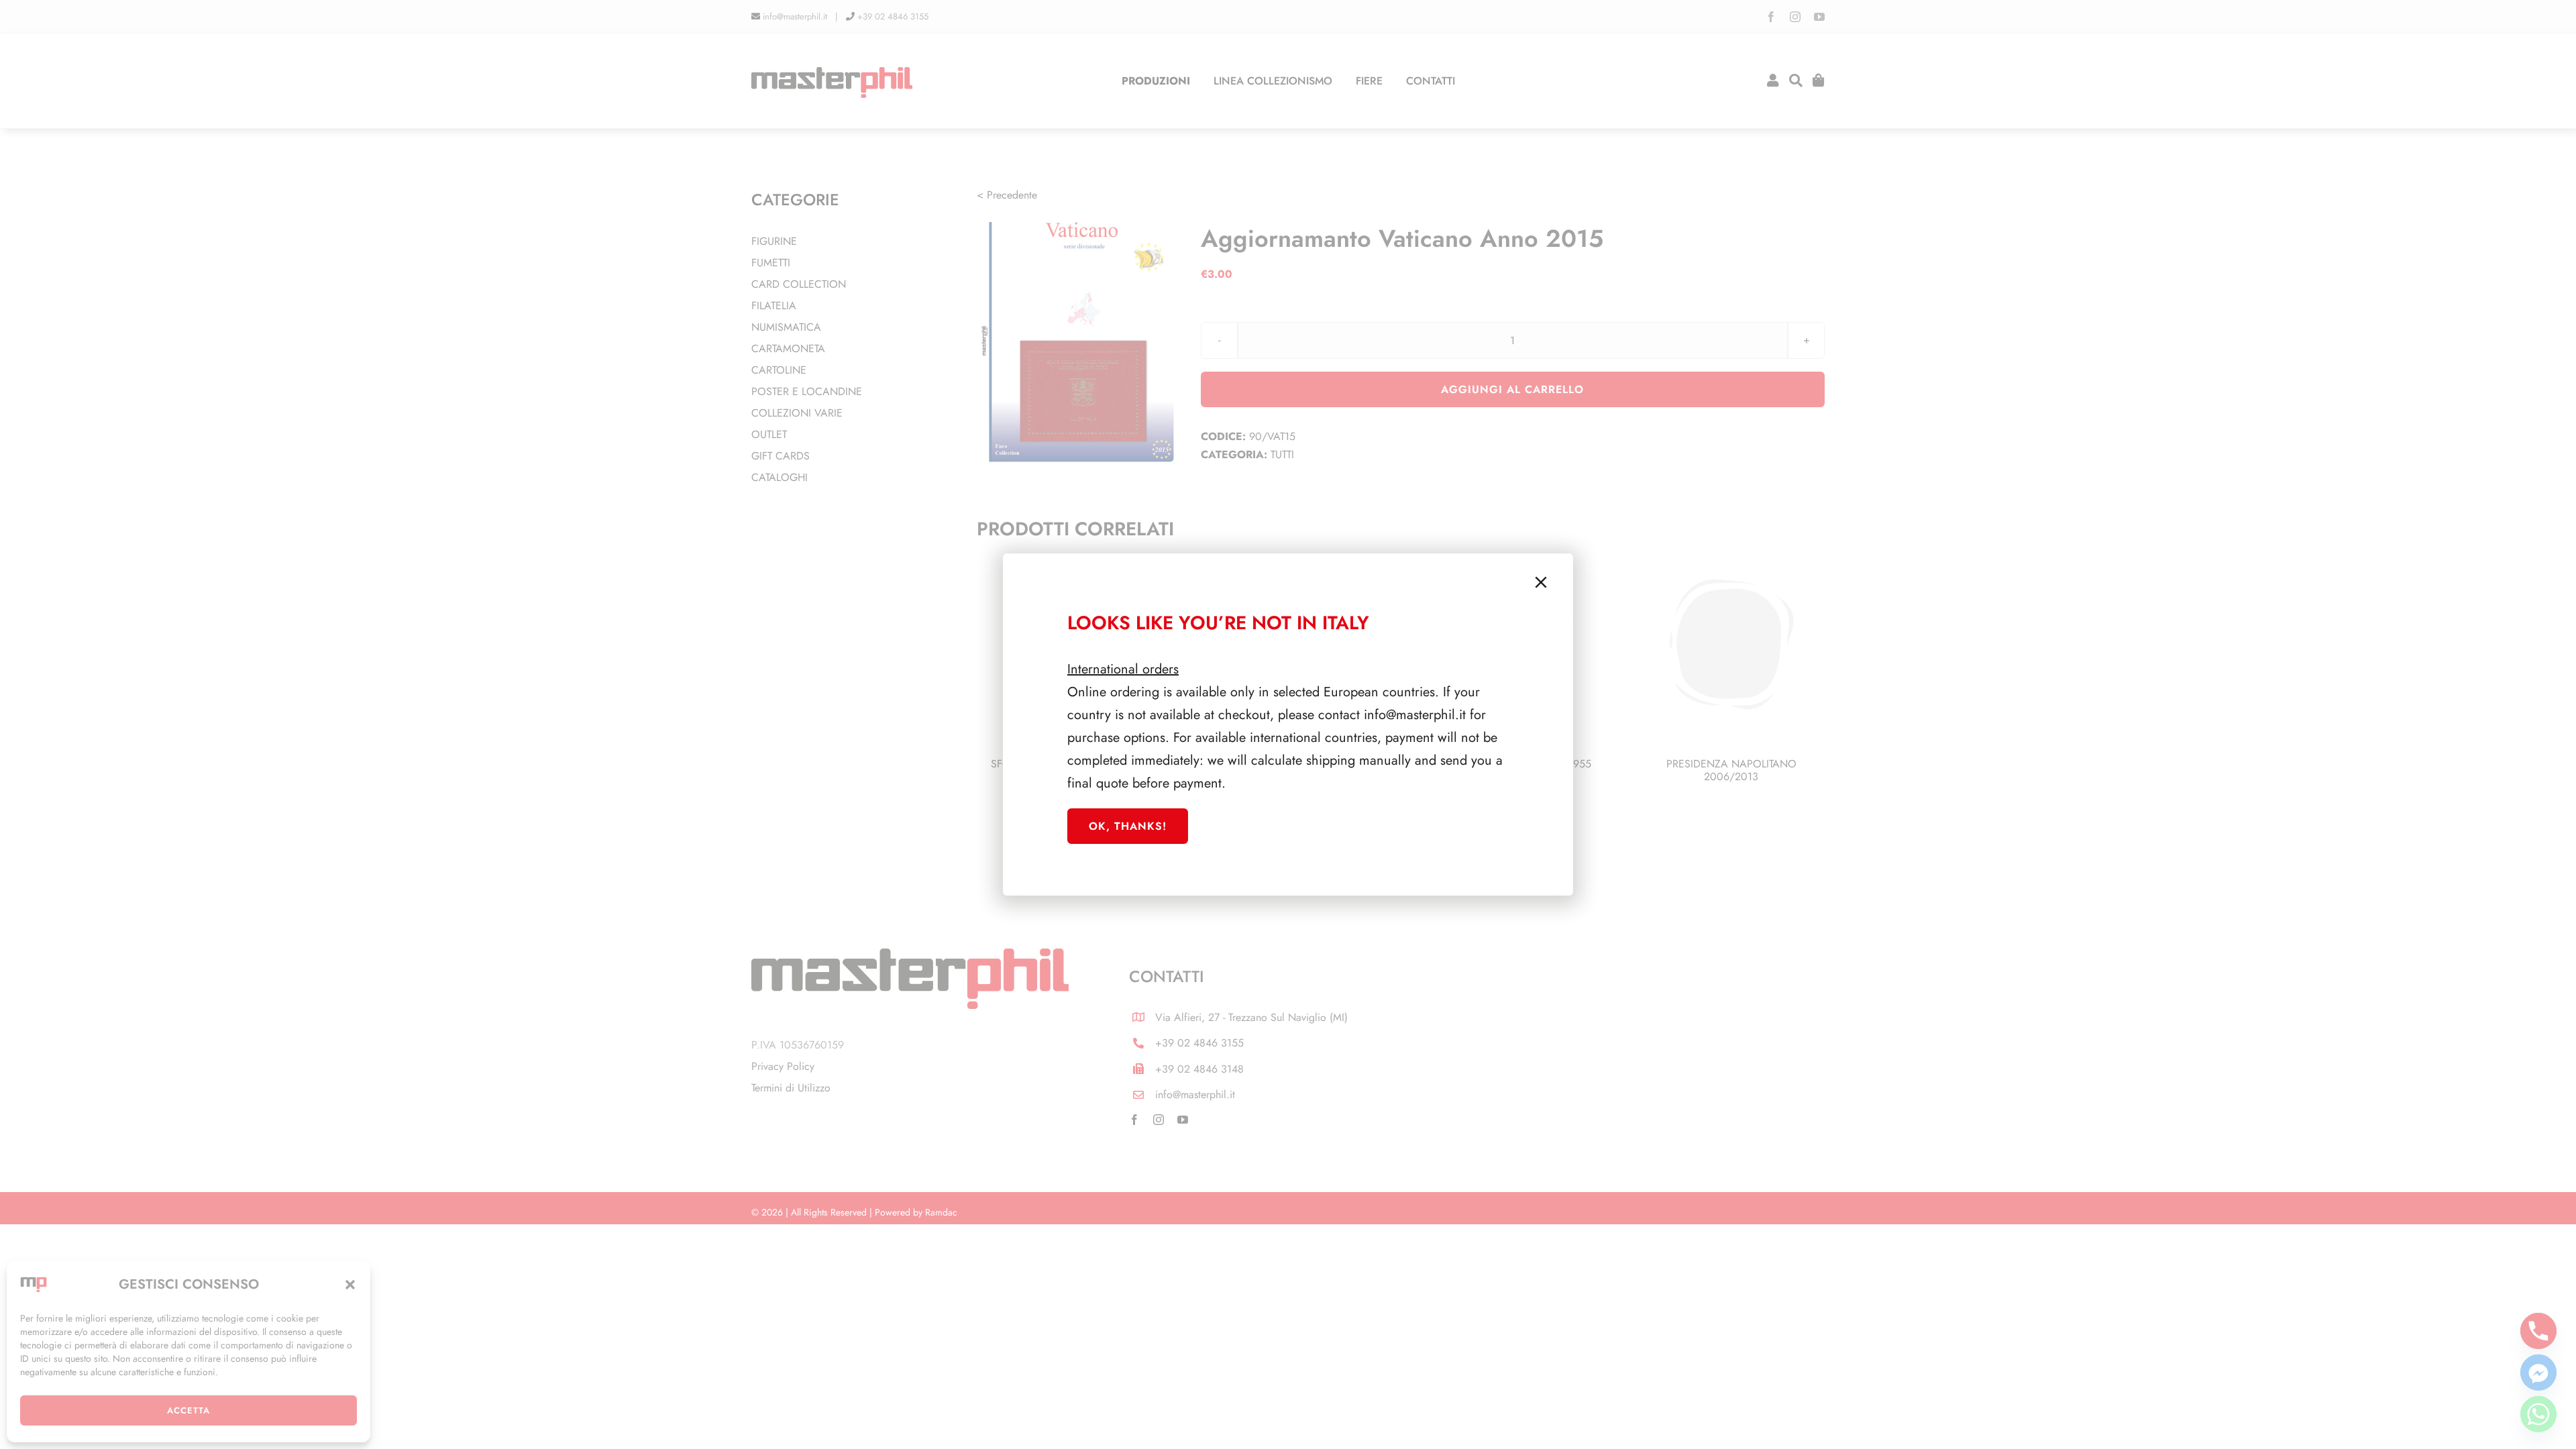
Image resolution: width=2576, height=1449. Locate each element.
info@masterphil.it (1415, 715)
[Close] (1541, 582)
